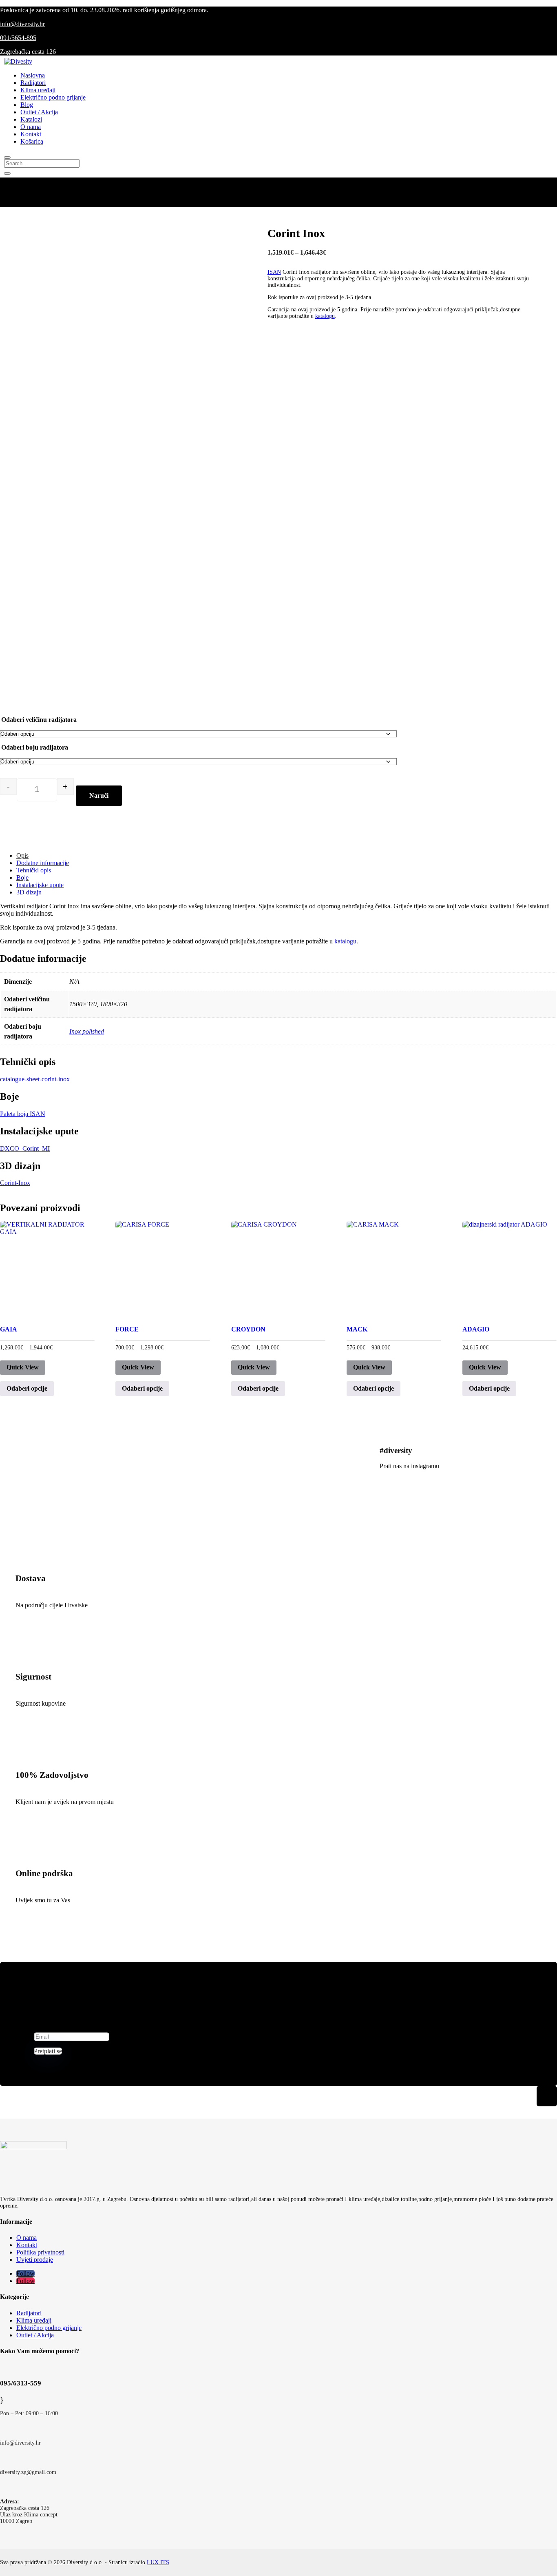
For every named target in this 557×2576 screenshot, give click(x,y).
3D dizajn (29, 892)
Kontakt (31, 134)
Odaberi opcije (27, 1388)
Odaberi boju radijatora (35, 747)
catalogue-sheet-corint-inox (35, 1079)
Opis (22, 855)
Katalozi (31, 119)
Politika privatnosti (40, 2252)
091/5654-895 (18, 38)
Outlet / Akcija (39, 112)
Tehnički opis (34, 870)
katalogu (325, 316)
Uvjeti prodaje (35, 2260)
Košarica (32, 141)
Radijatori (33, 83)
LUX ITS (158, 2562)
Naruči (99, 795)
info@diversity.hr (22, 24)
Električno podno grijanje (53, 97)
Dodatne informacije (43, 863)
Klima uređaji (38, 90)
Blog (27, 105)
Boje (22, 878)
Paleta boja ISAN (23, 1114)
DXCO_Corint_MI (25, 1148)
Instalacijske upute (40, 885)
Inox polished (87, 1031)
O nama (31, 127)
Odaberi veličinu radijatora (39, 720)
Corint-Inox (15, 1183)
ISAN (274, 272)
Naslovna (33, 75)
